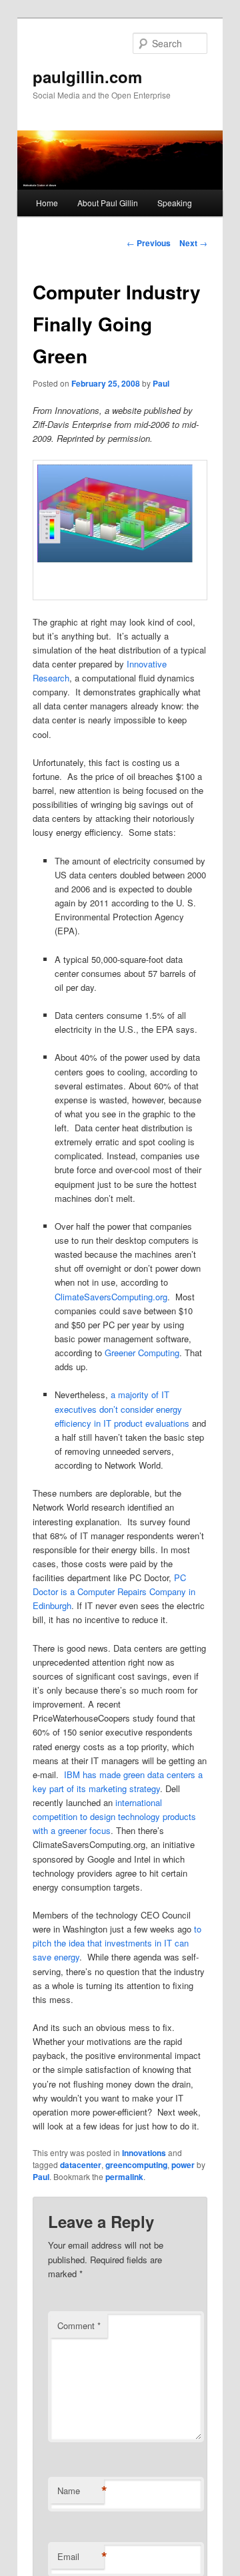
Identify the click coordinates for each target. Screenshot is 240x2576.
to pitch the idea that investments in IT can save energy (117, 1943)
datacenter (81, 2165)
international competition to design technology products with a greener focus (114, 1816)
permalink (124, 2177)
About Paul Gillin (108, 203)
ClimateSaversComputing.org (111, 1297)
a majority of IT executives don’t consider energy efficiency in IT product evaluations (122, 1408)
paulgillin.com (87, 77)
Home (47, 203)
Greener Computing (142, 1353)
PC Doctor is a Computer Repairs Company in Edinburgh (114, 1591)
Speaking (175, 203)
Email (81, 2557)
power (183, 2165)
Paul (161, 383)
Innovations (144, 2153)
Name (81, 2491)
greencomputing (136, 2165)
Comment (79, 2325)
